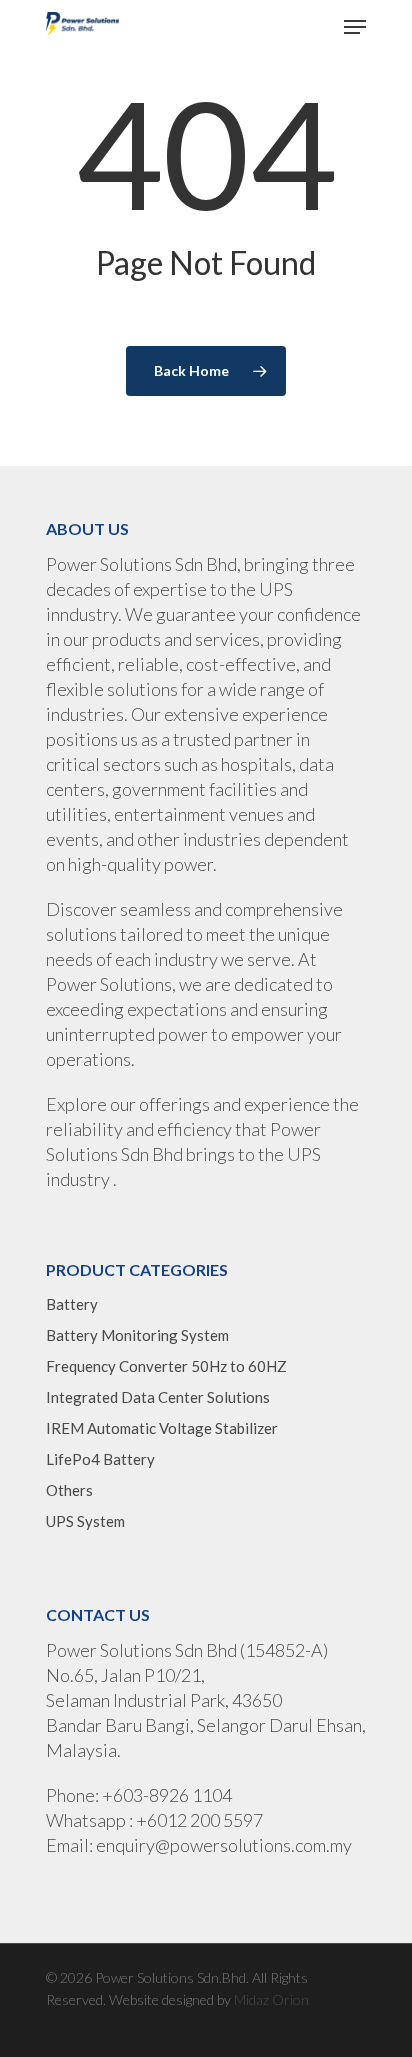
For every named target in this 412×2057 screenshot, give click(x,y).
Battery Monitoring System (137, 1335)
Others (69, 1490)
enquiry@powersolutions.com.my (224, 1845)
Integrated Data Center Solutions (158, 1397)
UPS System (85, 1521)
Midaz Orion (271, 1999)
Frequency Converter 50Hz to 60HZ (166, 1366)
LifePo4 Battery (100, 1459)
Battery (72, 1304)
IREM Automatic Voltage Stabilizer (162, 1428)
